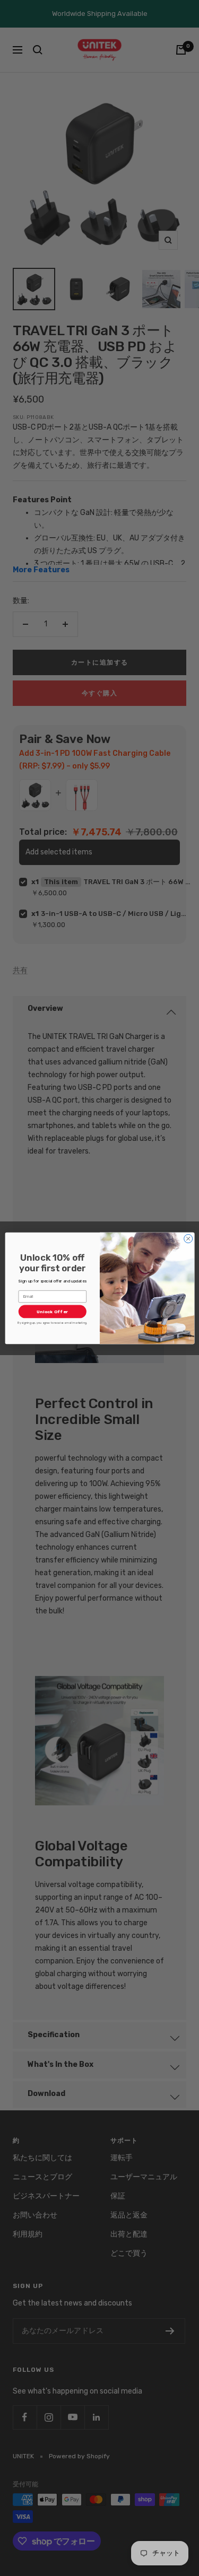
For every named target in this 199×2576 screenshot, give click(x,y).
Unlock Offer (52, 1311)
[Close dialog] (188, 1238)
